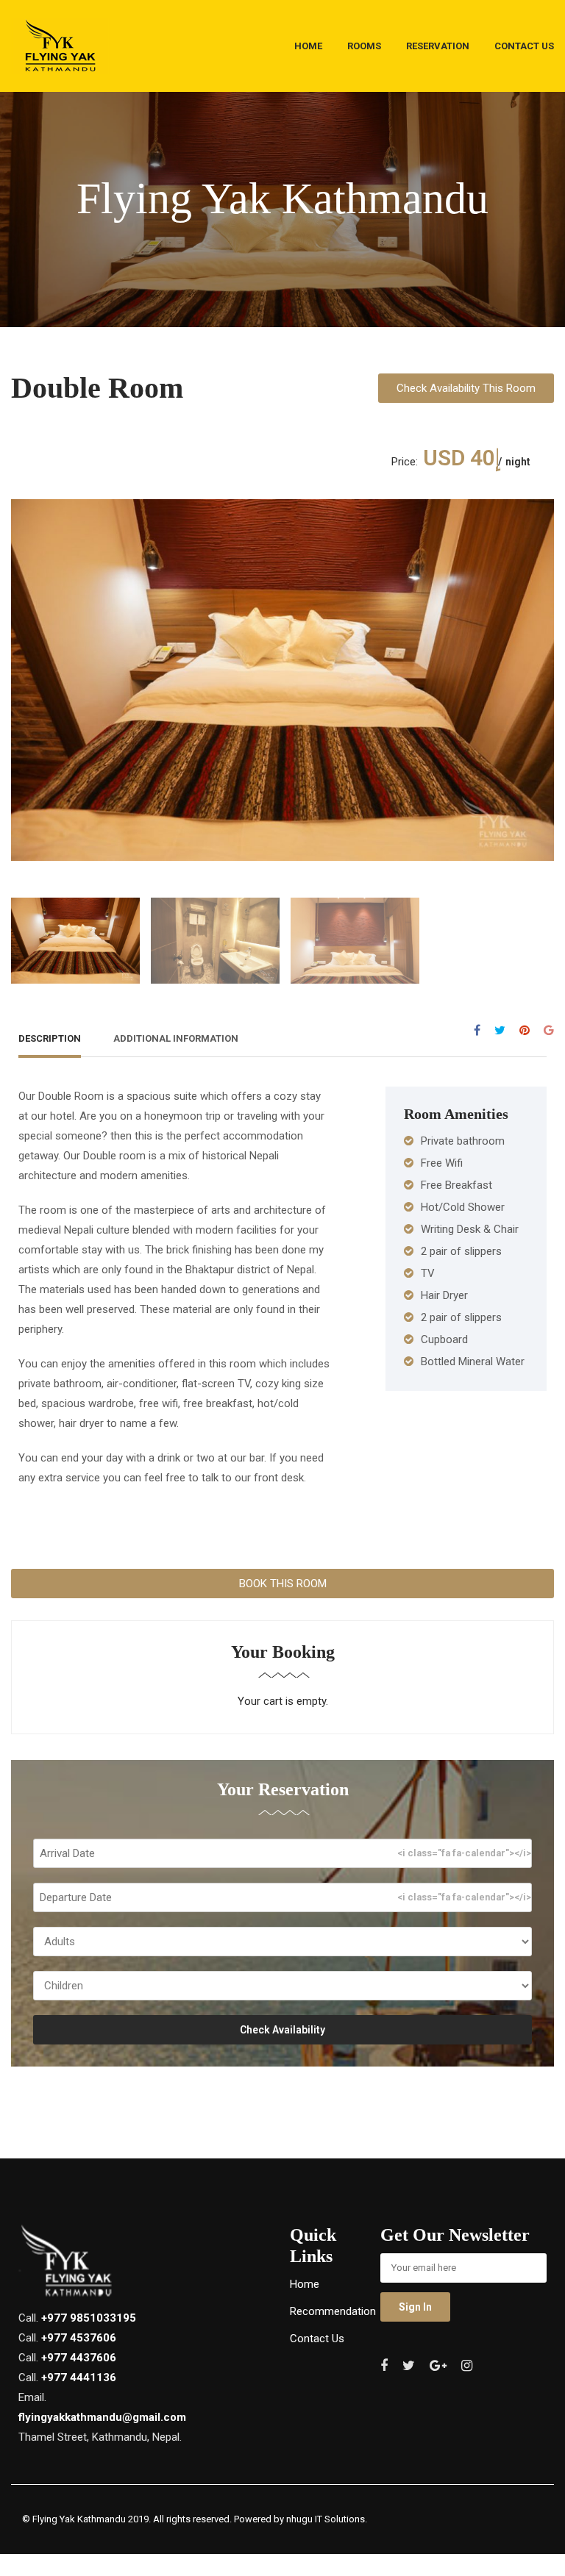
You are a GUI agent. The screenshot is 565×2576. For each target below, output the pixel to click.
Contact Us (317, 2339)
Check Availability (282, 2030)
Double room (97, 388)
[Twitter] (500, 1030)
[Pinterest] (525, 1030)
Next (539, 669)
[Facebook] (477, 1030)
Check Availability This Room (466, 388)
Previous (26, 669)
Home (305, 2284)
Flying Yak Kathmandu (79, 2519)
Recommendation (333, 2311)
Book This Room (283, 1584)
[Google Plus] (549, 1030)
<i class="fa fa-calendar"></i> (464, 1853)
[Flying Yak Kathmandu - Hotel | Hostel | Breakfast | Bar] (61, 50)
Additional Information (176, 1038)
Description (50, 1038)
